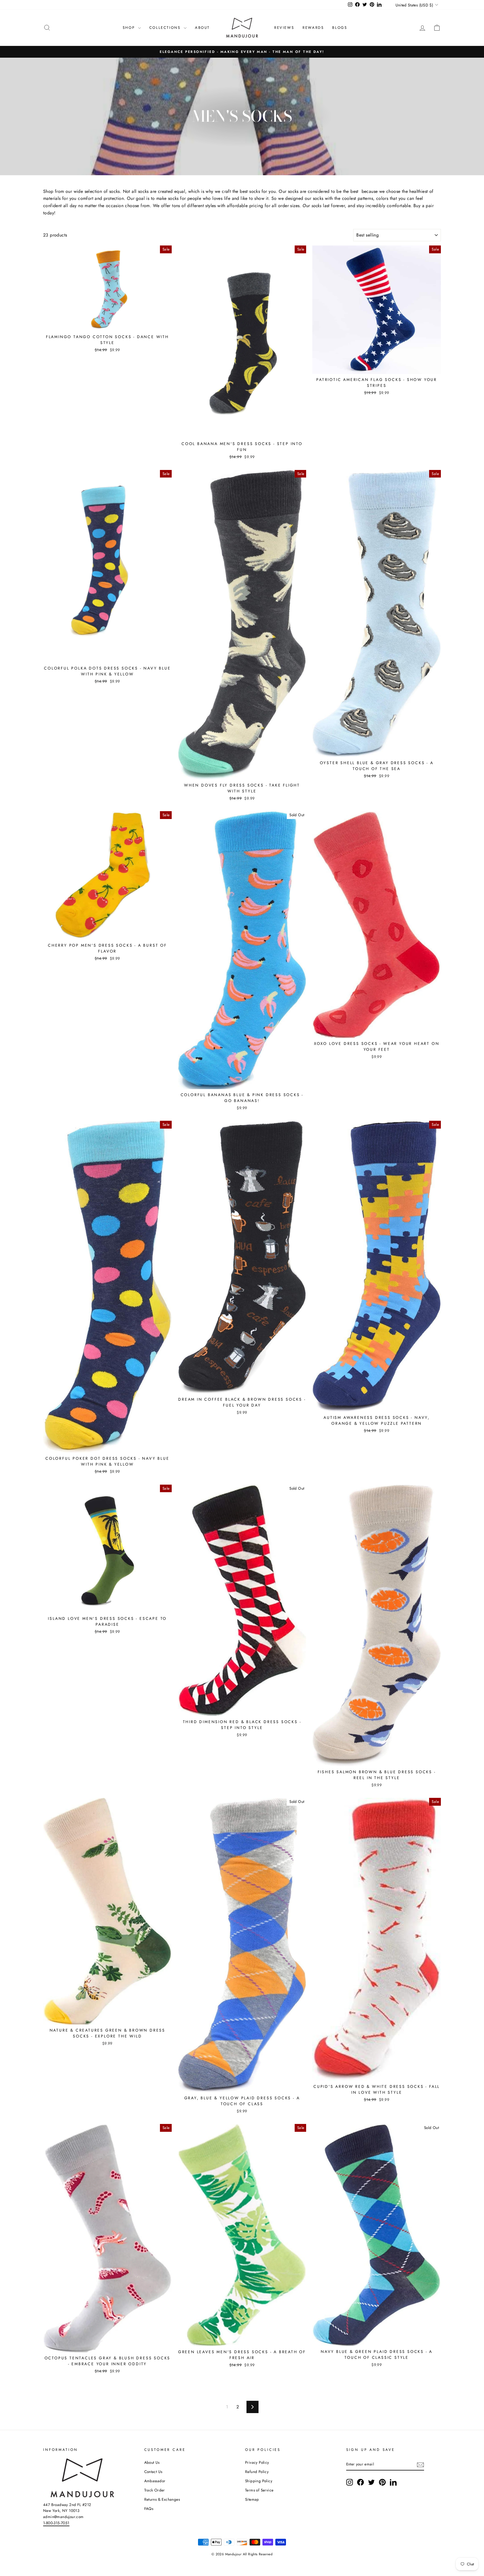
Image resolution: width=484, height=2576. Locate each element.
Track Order (155, 2490)
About (202, 28)
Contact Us (153, 2472)
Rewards (313, 28)
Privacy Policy (257, 2462)
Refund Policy (257, 2472)
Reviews (284, 28)
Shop (130, 28)
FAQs (149, 2509)
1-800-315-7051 (56, 2523)
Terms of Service (259, 2490)
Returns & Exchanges (162, 2499)
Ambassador (155, 2481)
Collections (166, 28)
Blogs (340, 28)
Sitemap (252, 2499)
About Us (152, 2462)
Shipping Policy (259, 2481)
